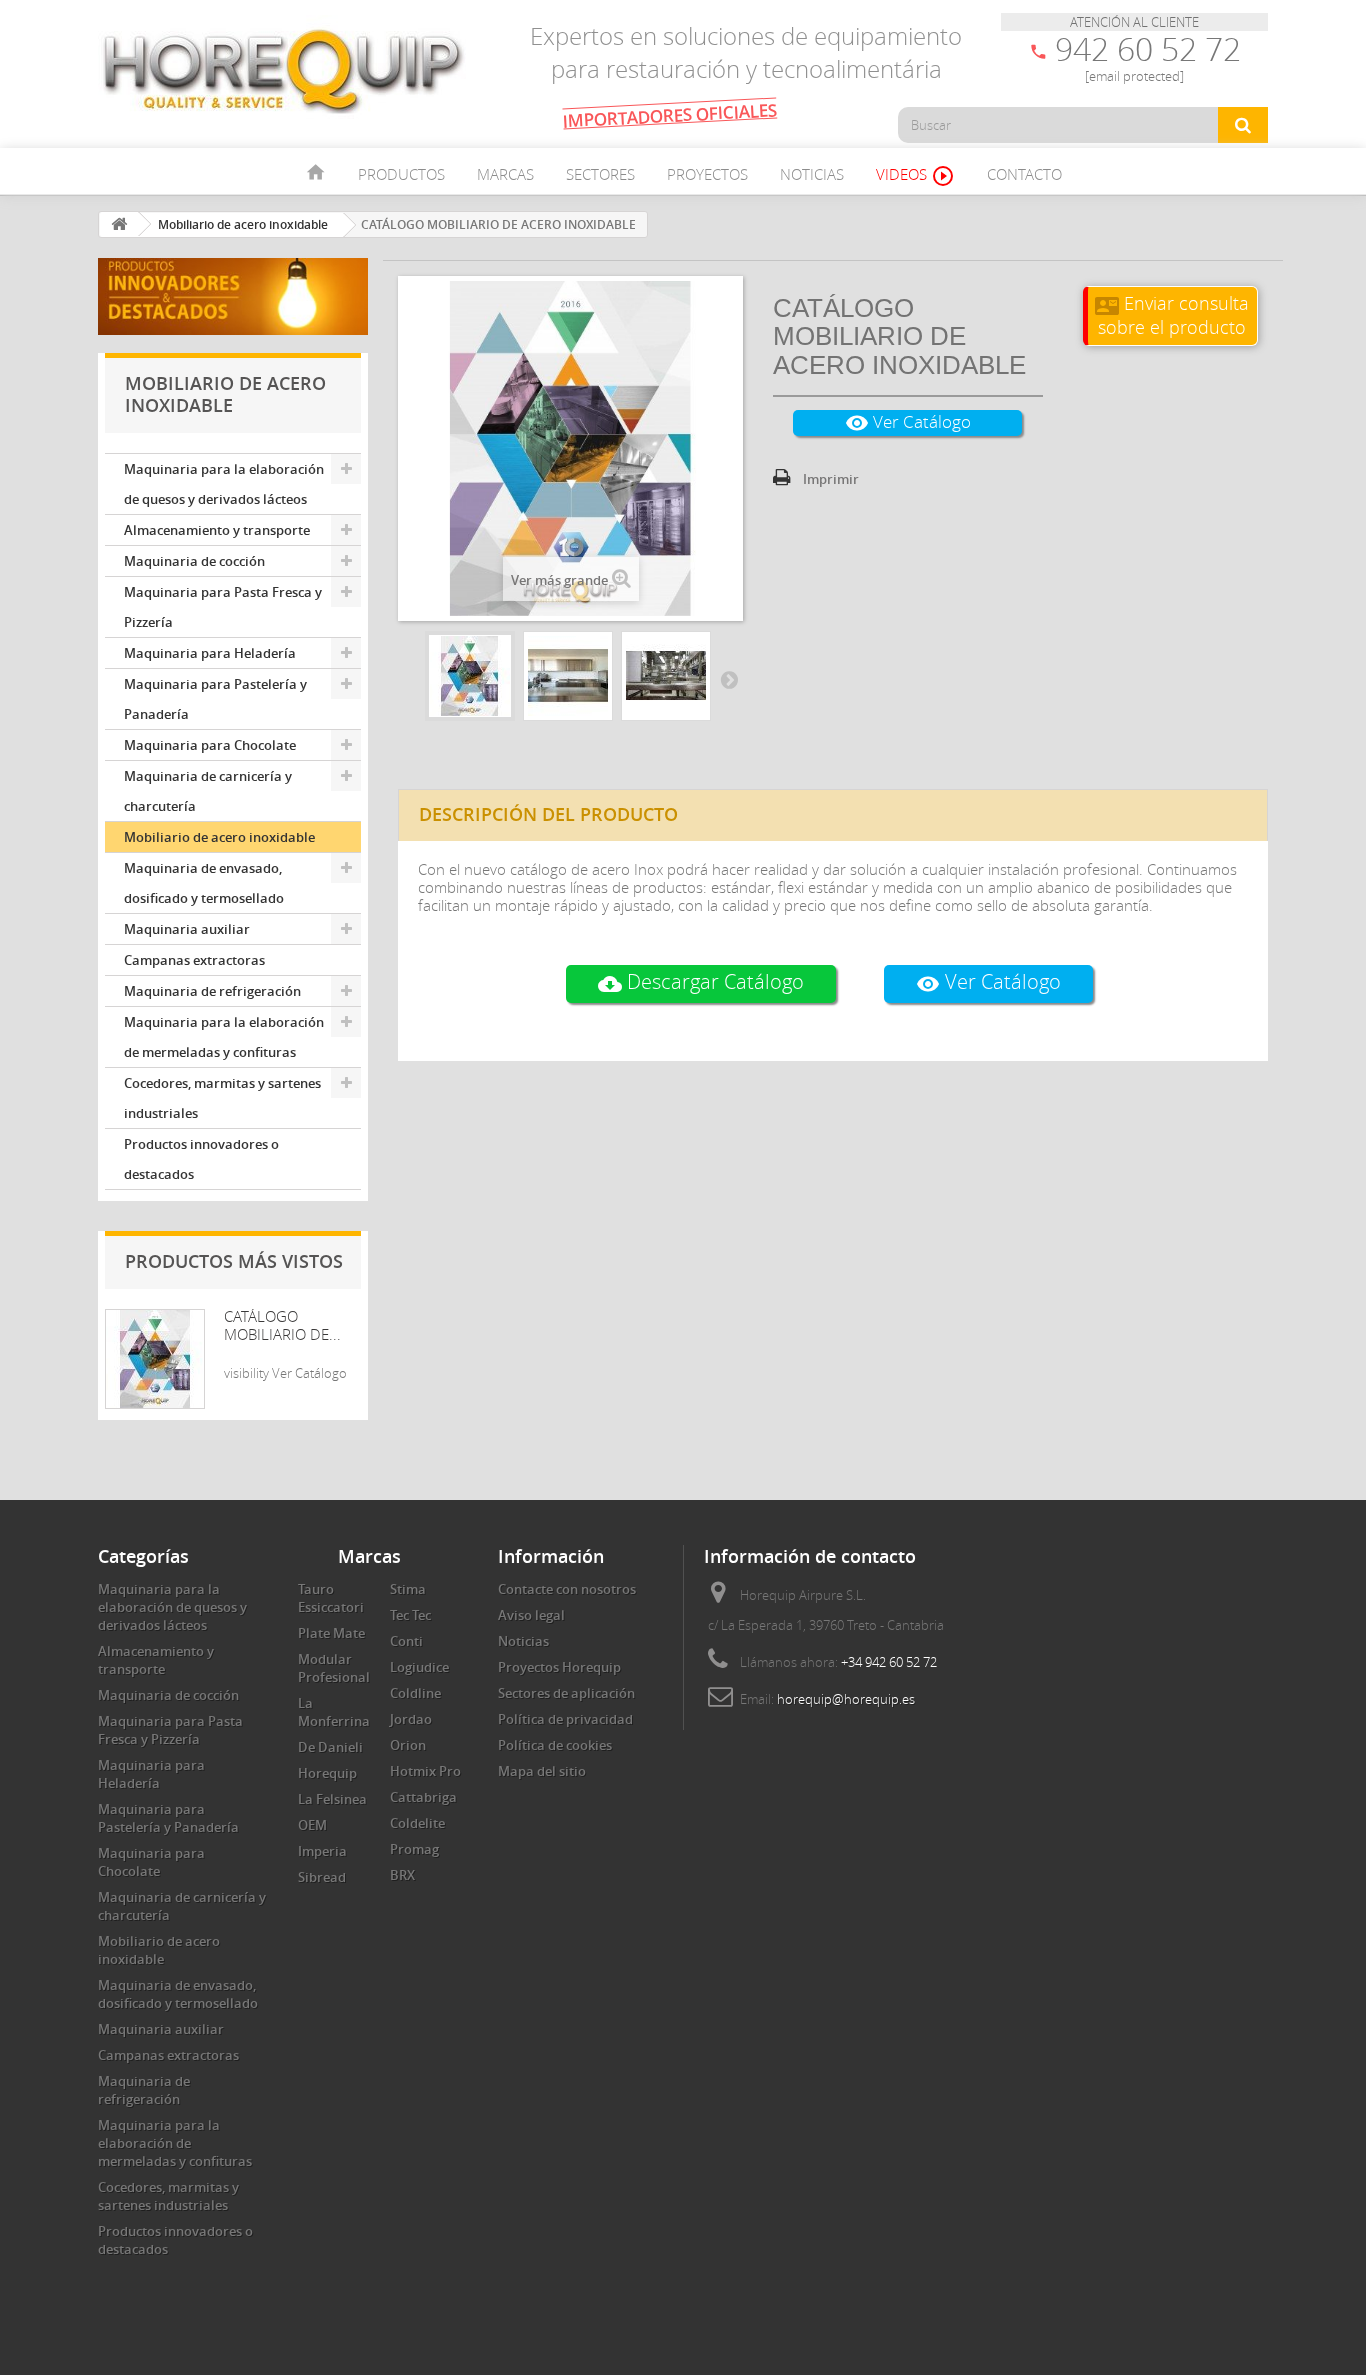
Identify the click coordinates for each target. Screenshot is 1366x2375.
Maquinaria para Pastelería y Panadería (215, 699)
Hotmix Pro (425, 1771)
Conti (406, 1641)
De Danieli (330, 1747)
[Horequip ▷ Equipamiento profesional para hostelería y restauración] (283, 70)
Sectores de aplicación (566, 1693)
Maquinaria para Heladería (210, 653)
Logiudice (419, 1667)
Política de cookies (555, 1745)
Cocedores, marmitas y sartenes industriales (222, 1098)
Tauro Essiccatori (331, 1598)
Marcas (505, 174)
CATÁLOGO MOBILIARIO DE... (282, 1325)
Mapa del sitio (542, 1771)
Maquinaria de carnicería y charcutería (208, 791)
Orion (408, 1745)
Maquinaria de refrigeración (212, 991)
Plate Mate (331, 1633)
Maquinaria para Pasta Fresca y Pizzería (223, 607)
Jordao (411, 1719)
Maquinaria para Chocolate (210, 745)
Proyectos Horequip (559, 1667)
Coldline (415, 1693)
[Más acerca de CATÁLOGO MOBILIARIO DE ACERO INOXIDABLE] (155, 1359)
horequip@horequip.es (846, 1699)
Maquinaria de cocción (194, 561)
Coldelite (417, 1823)
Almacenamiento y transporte (217, 530)
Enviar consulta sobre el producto (1172, 314)
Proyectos (707, 174)
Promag (414, 1849)
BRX (402, 1875)
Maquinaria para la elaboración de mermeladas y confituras (224, 1037)
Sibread (322, 1877)
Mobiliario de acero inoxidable (219, 837)
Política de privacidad (565, 1719)
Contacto (1024, 174)
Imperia (322, 1851)
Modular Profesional (334, 1668)
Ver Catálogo (908, 422)
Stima (408, 1589)
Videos (915, 176)
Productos (401, 174)
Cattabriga (423, 1797)
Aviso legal (531, 1615)
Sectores (600, 174)
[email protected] (1134, 76)
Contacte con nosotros (567, 1589)
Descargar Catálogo (701, 982)
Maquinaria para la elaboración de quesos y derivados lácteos (224, 484)
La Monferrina (334, 1712)
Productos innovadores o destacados (201, 1159)
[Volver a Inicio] (119, 224)
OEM (312, 1825)
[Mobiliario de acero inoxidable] (470, 676)
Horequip (327, 1773)
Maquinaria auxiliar (187, 929)
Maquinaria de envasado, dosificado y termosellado (204, 883)
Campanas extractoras (194, 960)
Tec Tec (410, 1615)
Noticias (812, 174)
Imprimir (831, 479)
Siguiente (729, 679)
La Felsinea (332, 1799)
